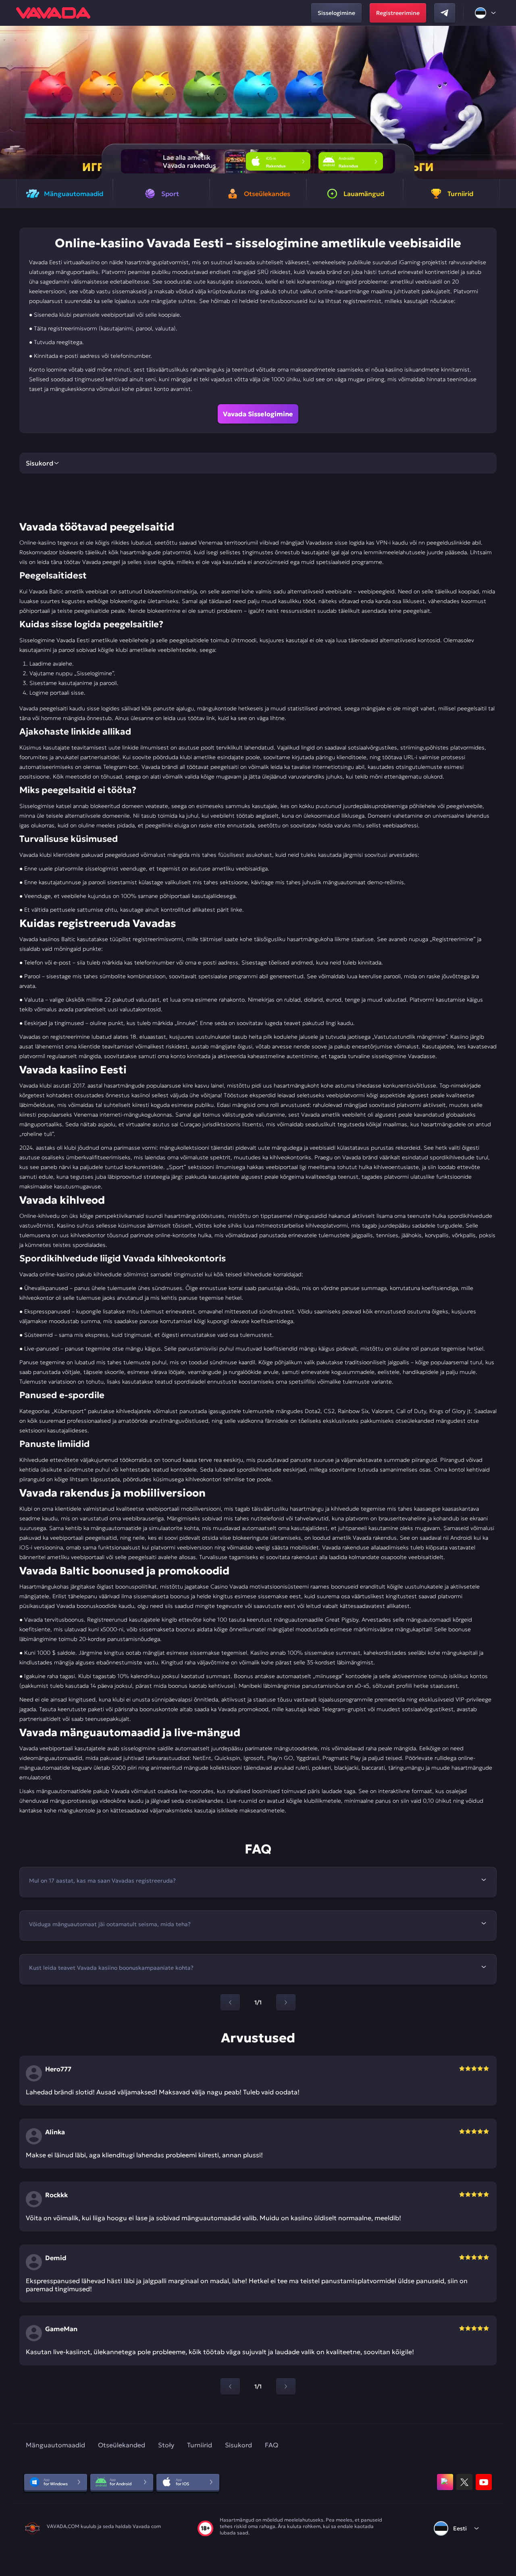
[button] (507, 102)
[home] (53, 13)
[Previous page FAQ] (230, 2002)
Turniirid (200, 2445)
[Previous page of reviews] (230, 2386)
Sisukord (238, 2445)
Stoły (166, 2445)
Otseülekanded (122, 2445)
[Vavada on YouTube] (484, 2482)
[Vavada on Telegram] (445, 13)
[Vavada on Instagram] (445, 2482)
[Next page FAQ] (286, 2002)
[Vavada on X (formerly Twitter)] (464, 2482)
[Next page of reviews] (286, 2386)
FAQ (272, 2445)
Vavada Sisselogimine (258, 414)
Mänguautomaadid (55, 2445)
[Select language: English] (486, 13)
